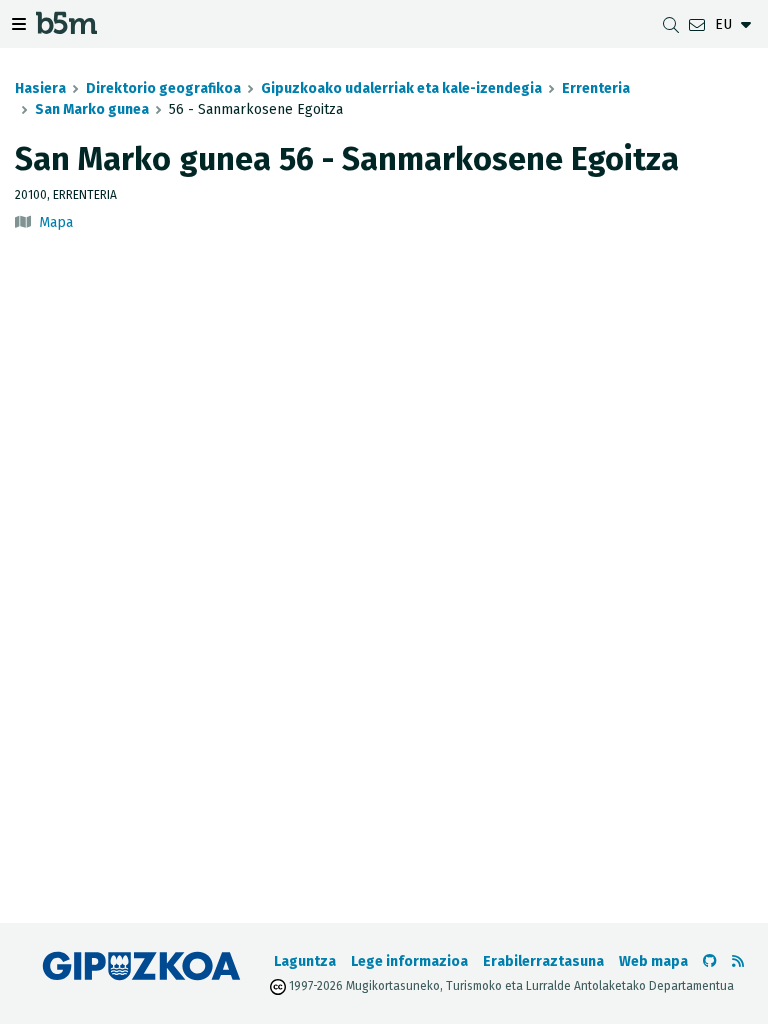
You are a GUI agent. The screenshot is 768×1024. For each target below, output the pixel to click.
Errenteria (596, 88)
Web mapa (653, 961)
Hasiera (40, 88)
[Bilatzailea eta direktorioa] (671, 24)
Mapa (56, 222)
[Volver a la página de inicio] (66, 27)
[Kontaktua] (697, 24)
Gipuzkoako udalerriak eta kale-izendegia (401, 88)
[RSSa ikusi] (738, 961)
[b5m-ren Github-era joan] (710, 961)
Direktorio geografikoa (163, 88)
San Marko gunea (92, 109)
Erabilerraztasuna (543, 961)
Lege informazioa (409, 961)
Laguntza (305, 961)
